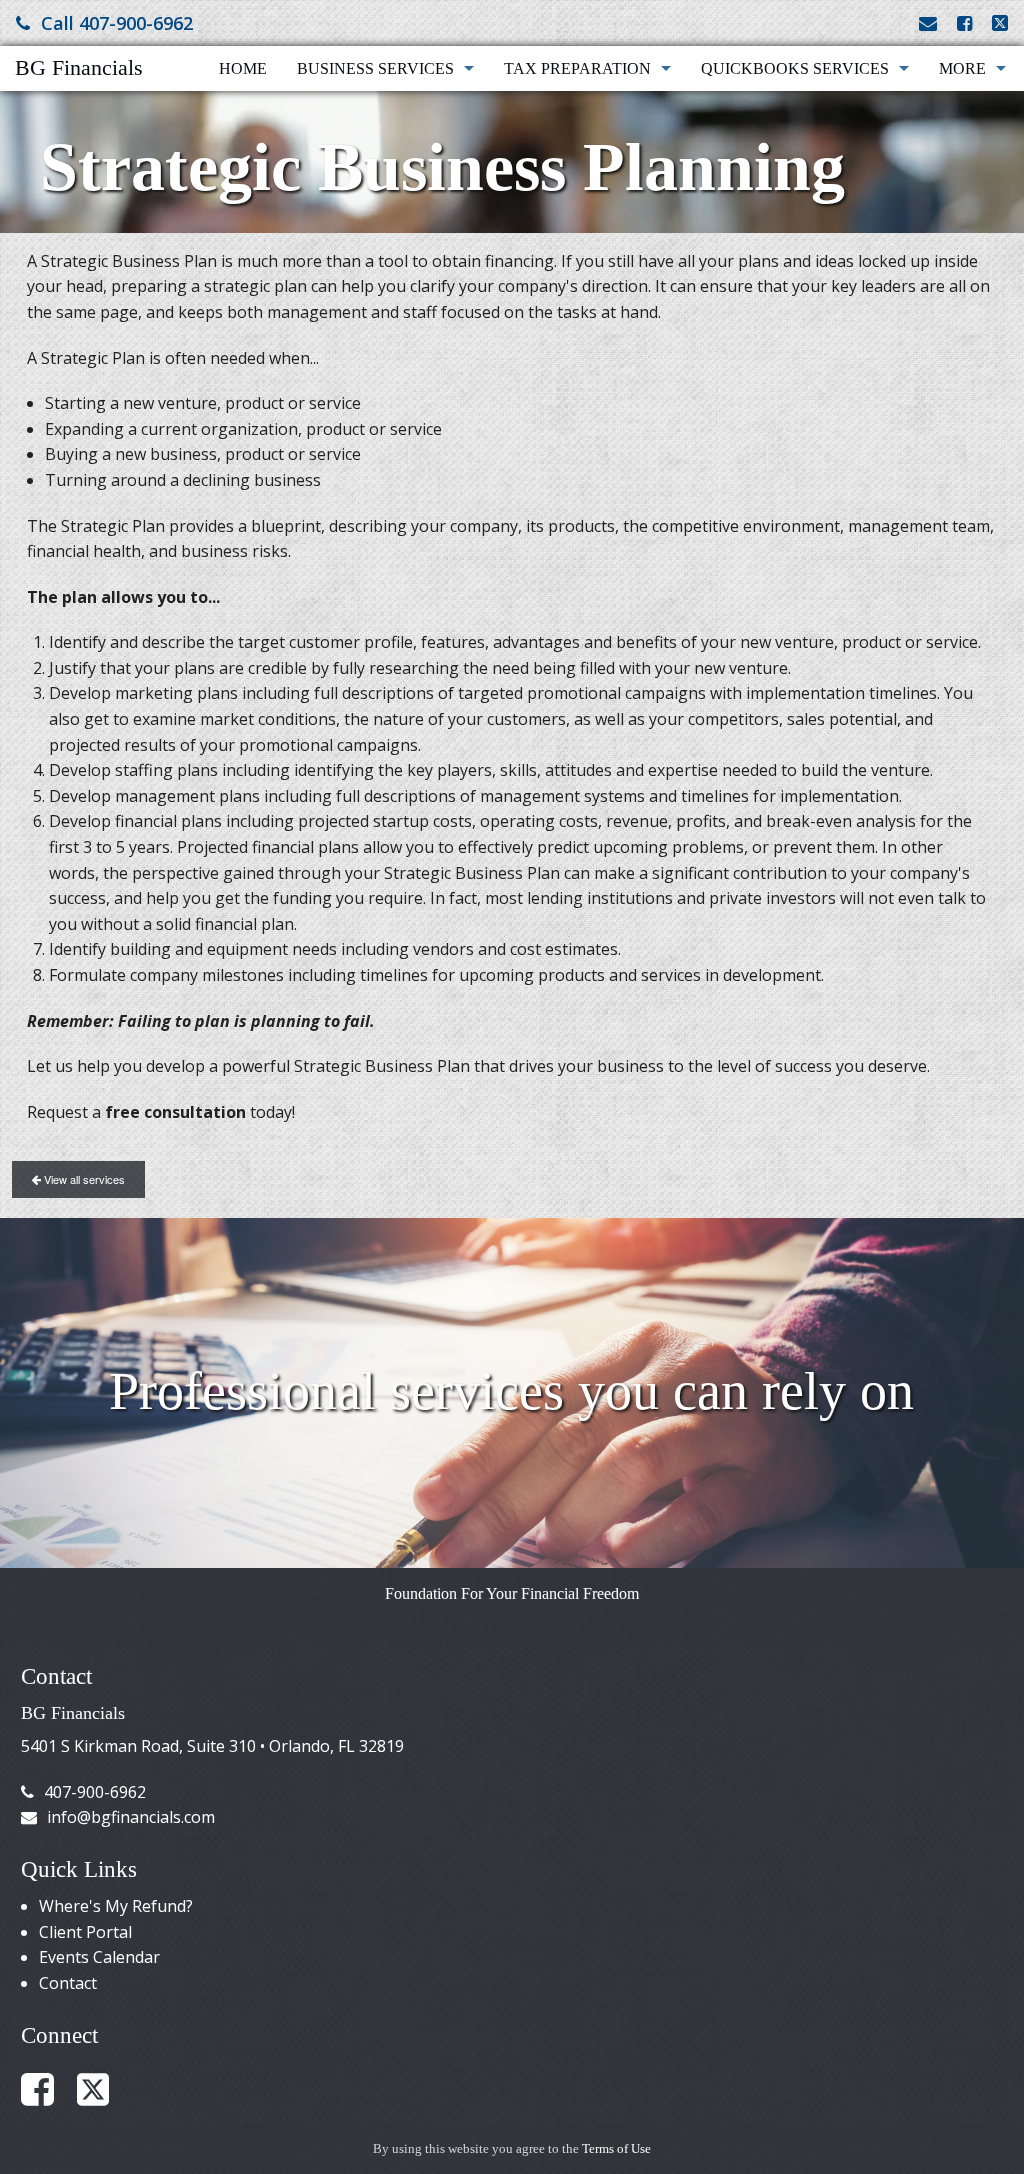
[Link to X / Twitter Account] (1000, 23)
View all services (83, 1179)
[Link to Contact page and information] (928, 23)
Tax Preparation (577, 68)
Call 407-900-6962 (117, 23)
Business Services (375, 68)
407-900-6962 (95, 1792)
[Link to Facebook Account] (964, 23)
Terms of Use (616, 2149)
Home (243, 68)
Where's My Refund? (116, 1906)
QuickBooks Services (795, 68)
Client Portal (85, 1932)
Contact (68, 1983)
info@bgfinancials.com (131, 1817)
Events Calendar (99, 1957)
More (962, 68)
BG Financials (79, 67)
